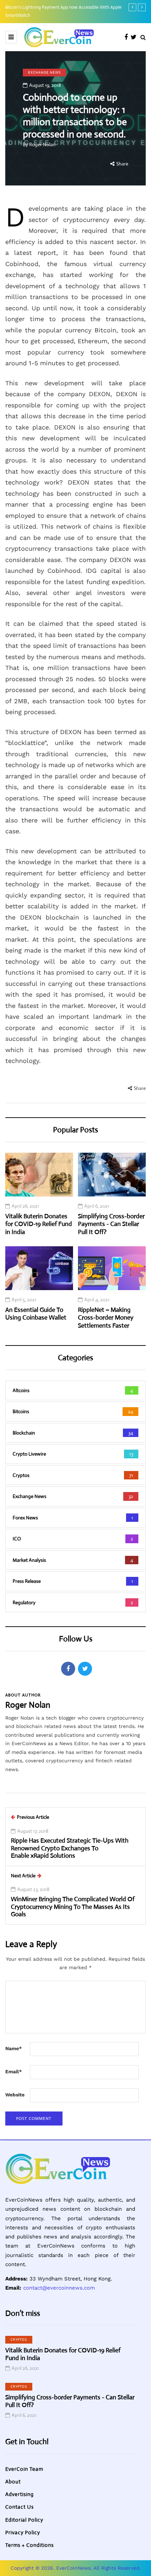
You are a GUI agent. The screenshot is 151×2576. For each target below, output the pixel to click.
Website (15, 2095)
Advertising (19, 2494)
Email (14, 2072)
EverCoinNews (73, 2568)
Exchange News (44, 72)
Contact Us (19, 2507)
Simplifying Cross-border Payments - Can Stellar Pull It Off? (111, 1224)
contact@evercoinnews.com (59, 2288)
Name (14, 2048)
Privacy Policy (23, 2532)
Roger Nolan (42, 144)
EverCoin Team (24, 2469)
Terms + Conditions (29, 2545)
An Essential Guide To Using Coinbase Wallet (36, 1314)
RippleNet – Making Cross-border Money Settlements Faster (106, 1318)
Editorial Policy (24, 2520)
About (13, 2482)
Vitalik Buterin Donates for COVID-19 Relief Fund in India (39, 1224)
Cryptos (19, 2340)
